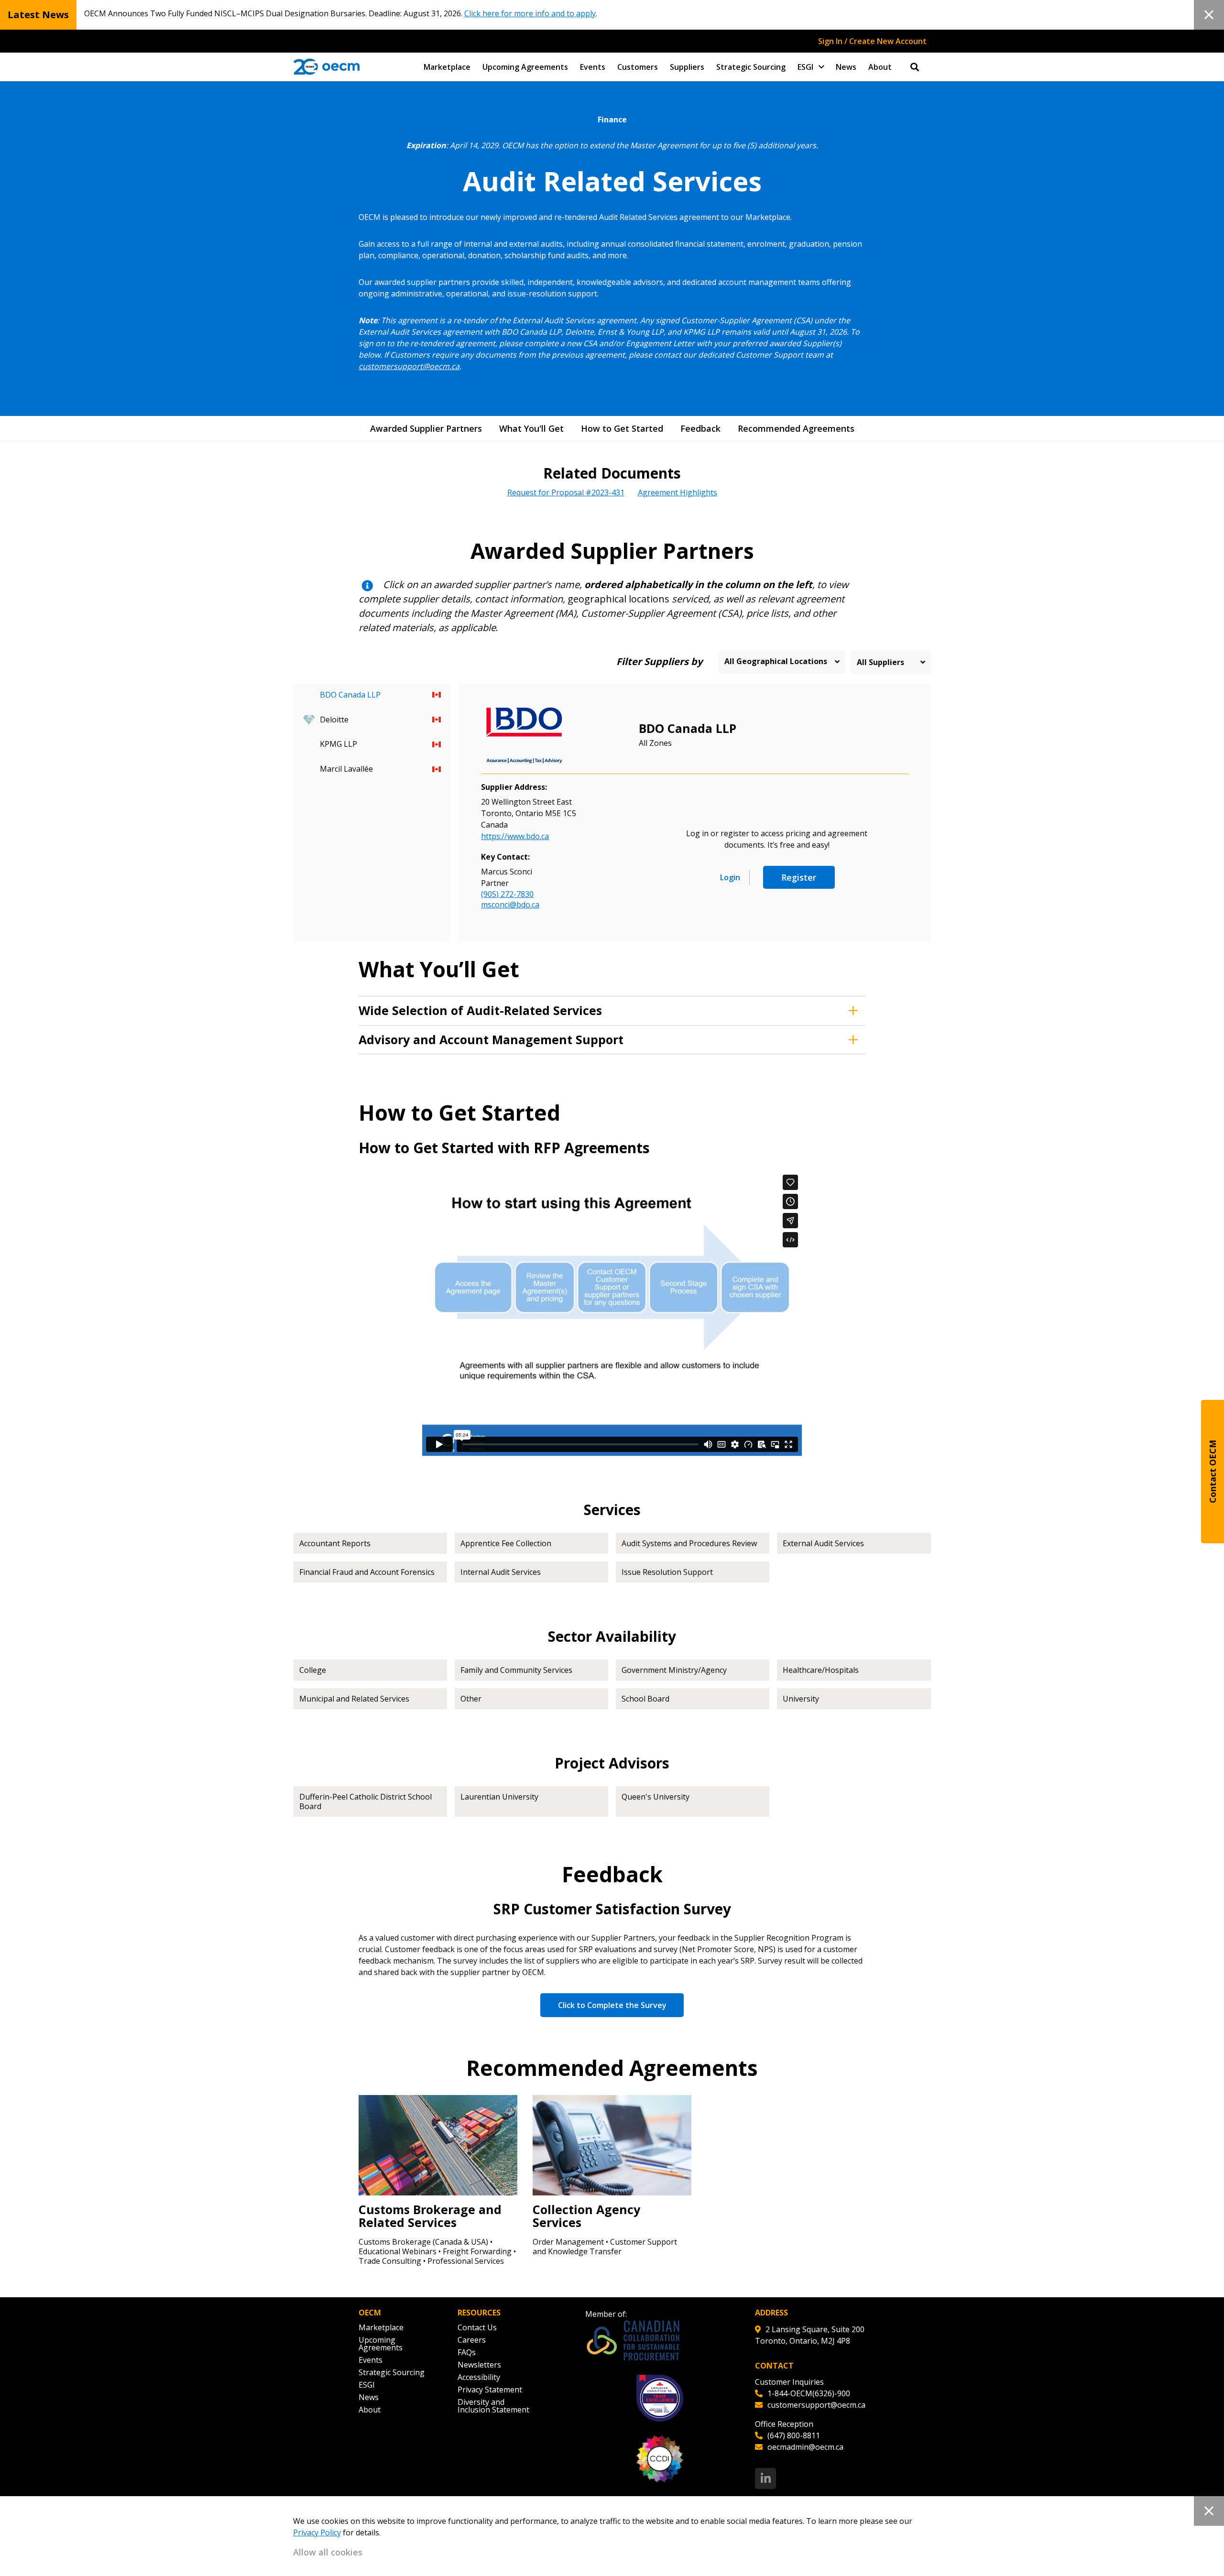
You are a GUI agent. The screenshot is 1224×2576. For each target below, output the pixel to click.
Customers (638, 67)
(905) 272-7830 (507, 894)
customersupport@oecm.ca (409, 366)
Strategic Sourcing (751, 67)
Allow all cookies (328, 2552)
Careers (472, 2340)
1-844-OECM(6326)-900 (809, 2393)
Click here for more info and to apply (530, 13)
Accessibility (479, 2377)
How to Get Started (622, 428)
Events (593, 67)
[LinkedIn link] (765, 2478)
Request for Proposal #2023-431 (566, 492)
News (846, 67)
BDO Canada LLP (688, 728)
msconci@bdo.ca (510, 905)
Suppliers (687, 67)
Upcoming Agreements (525, 67)
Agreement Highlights (678, 492)
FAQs (467, 2352)
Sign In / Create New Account (872, 41)
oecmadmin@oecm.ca (805, 2447)
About (880, 67)
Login (730, 877)
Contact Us (477, 2327)
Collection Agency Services (586, 2216)
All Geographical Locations (776, 661)
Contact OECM (1213, 1472)
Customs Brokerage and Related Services (430, 2216)
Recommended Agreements (796, 428)
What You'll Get (531, 428)
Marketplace (447, 67)
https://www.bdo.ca (515, 836)
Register (799, 877)
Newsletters (479, 2365)
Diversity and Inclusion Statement (493, 2406)
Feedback (700, 428)
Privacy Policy (317, 2532)
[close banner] (1209, 15)
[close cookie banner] (1209, 2511)
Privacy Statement (490, 2390)
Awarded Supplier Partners (426, 428)
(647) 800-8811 (794, 2435)
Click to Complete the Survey (612, 2005)
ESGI (805, 67)
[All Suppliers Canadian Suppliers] (891, 662)
